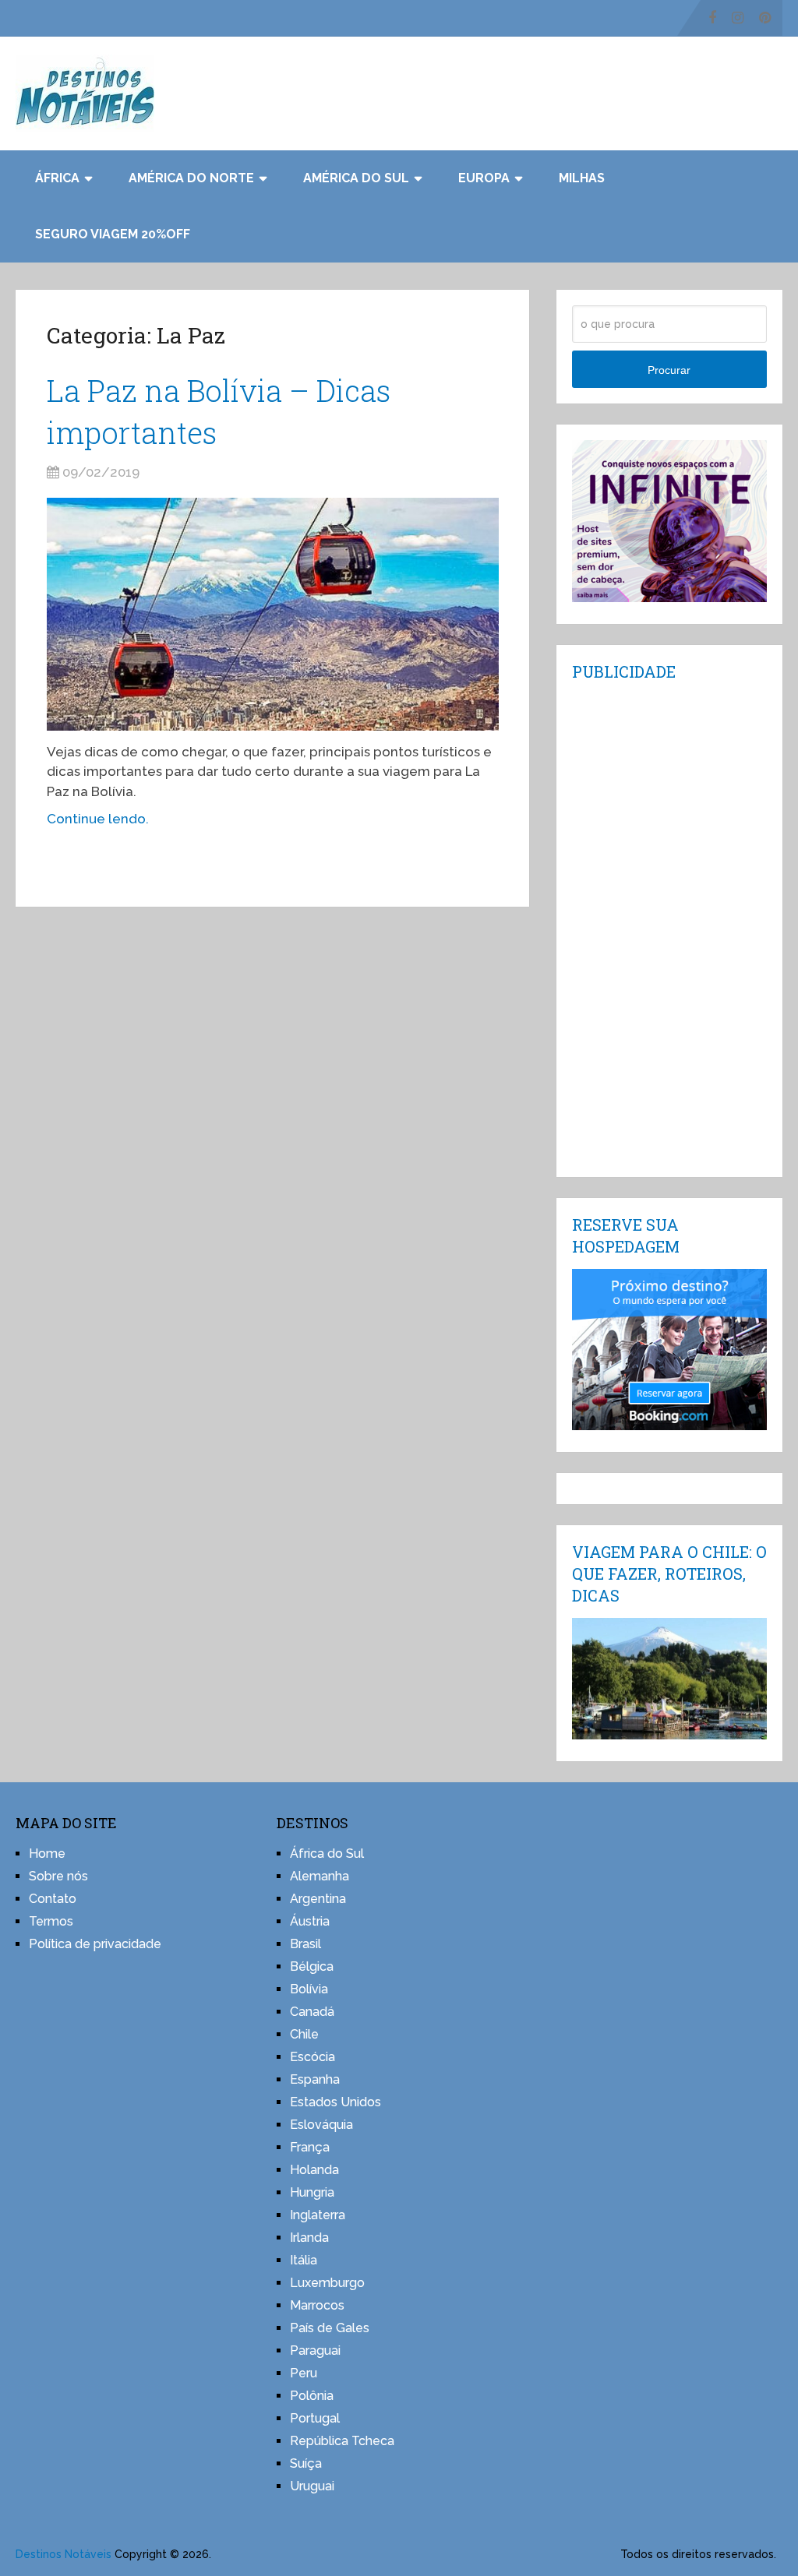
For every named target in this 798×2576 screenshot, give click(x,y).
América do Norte (191, 178)
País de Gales (330, 2328)
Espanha (315, 2079)
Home (47, 1854)
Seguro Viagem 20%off (113, 234)
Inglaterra (318, 2215)
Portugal (315, 2418)
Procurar (669, 370)
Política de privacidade (95, 1944)
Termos (51, 1921)
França (310, 2147)
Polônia (312, 2396)
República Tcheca (342, 2441)
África (57, 178)
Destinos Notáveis (64, 2554)
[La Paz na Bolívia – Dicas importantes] (273, 614)
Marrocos (317, 2305)
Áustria (310, 1921)
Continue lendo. (98, 819)
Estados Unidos (335, 2102)
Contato (53, 1899)
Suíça (306, 2463)
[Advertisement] (669, 928)
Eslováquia (321, 2125)
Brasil (305, 1944)
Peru (304, 2373)
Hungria (312, 2192)
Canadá (312, 2012)
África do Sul (327, 1854)
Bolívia (309, 1989)
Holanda (314, 2170)
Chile (304, 2034)
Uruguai (312, 2486)
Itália (304, 2260)
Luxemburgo (327, 2283)
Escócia (312, 2057)
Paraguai (315, 2350)
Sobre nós (58, 1876)
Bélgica (312, 1966)
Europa (484, 178)
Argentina (318, 1899)
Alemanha (320, 1876)
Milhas (582, 178)
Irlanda (309, 2238)
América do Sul (356, 178)
